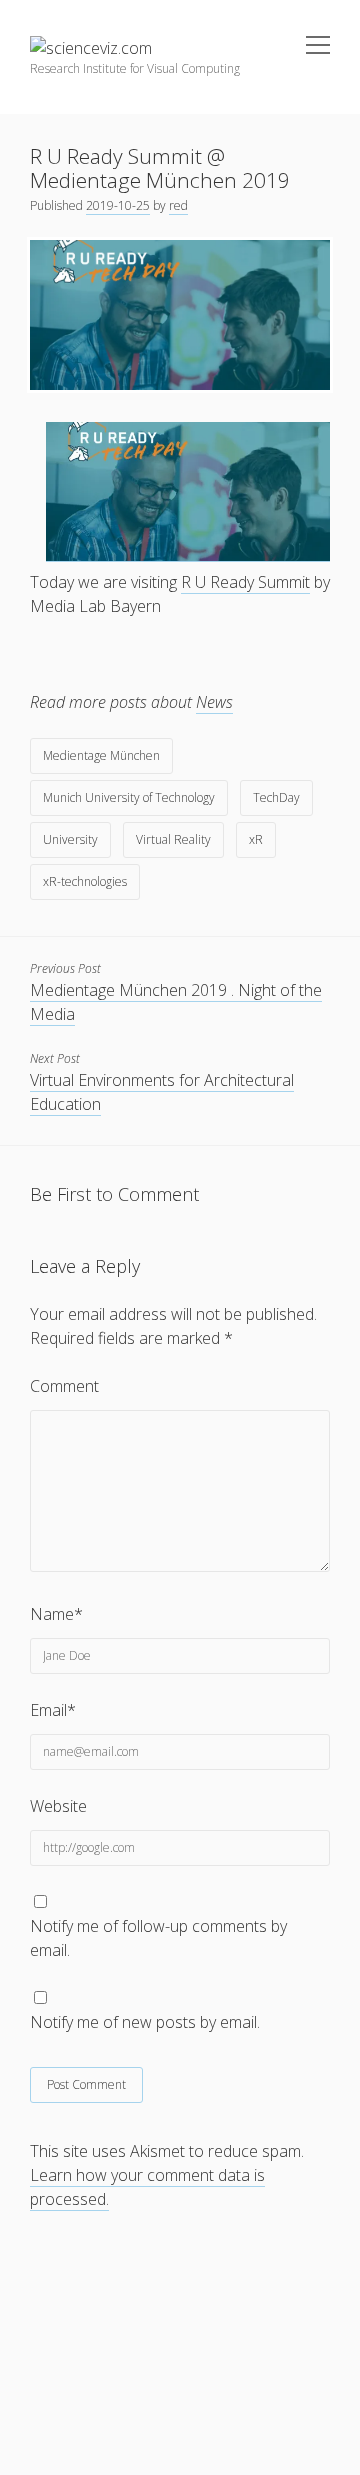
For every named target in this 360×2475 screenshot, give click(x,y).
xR (256, 839)
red (178, 205)
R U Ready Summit (245, 582)
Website (58, 1806)
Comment (64, 1386)
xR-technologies (85, 881)
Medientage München (101, 755)
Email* (53, 1710)
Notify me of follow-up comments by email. (158, 1938)
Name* (56, 1614)
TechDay (276, 797)
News (214, 702)
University (70, 839)
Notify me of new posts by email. (145, 2022)
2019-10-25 (118, 205)
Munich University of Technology (129, 797)
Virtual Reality (173, 839)
